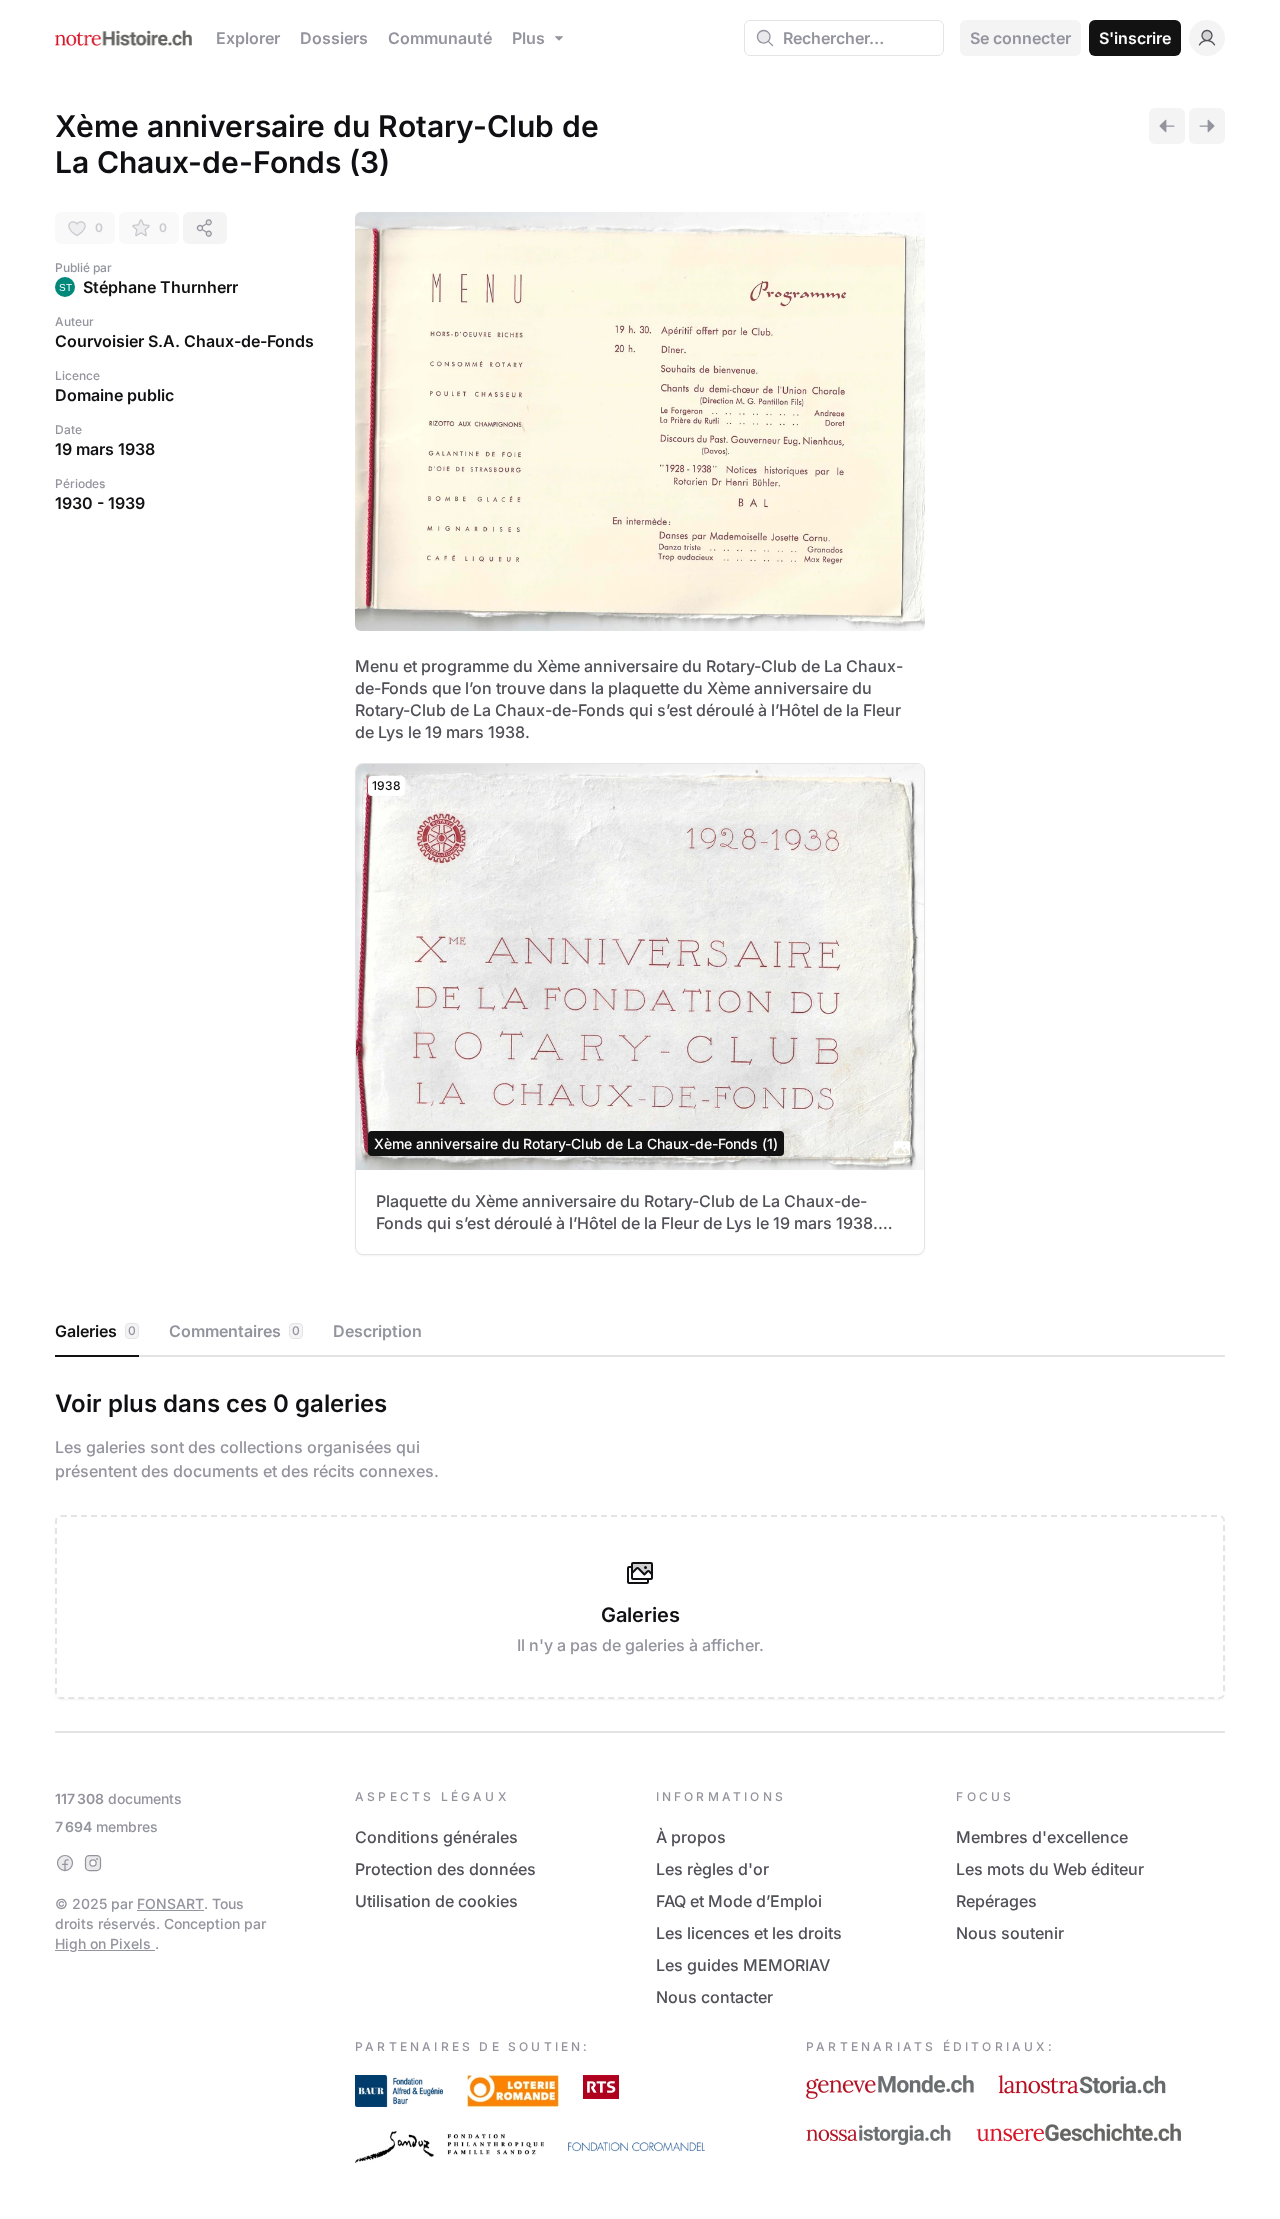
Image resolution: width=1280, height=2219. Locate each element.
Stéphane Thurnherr (160, 287)
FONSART (170, 1903)
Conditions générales (436, 1837)
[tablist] (640, 1332)
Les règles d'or (712, 1869)
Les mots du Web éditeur (1050, 1869)
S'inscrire (1135, 38)
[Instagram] (93, 1863)
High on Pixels (105, 1943)
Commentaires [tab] (234, 1331)
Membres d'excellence (1042, 1837)
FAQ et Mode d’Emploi (739, 1901)
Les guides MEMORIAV (743, 1965)
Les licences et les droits (749, 1933)
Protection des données (445, 1869)
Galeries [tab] (95, 1331)
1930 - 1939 (100, 503)
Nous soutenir (1010, 1933)
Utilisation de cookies (436, 1901)
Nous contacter (714, 1997)
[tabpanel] (640, 1540)
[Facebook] (65, 1863)
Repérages (996, 1901)
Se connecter (1020, 38)
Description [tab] (377, 1331)
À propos (691, 1837)
